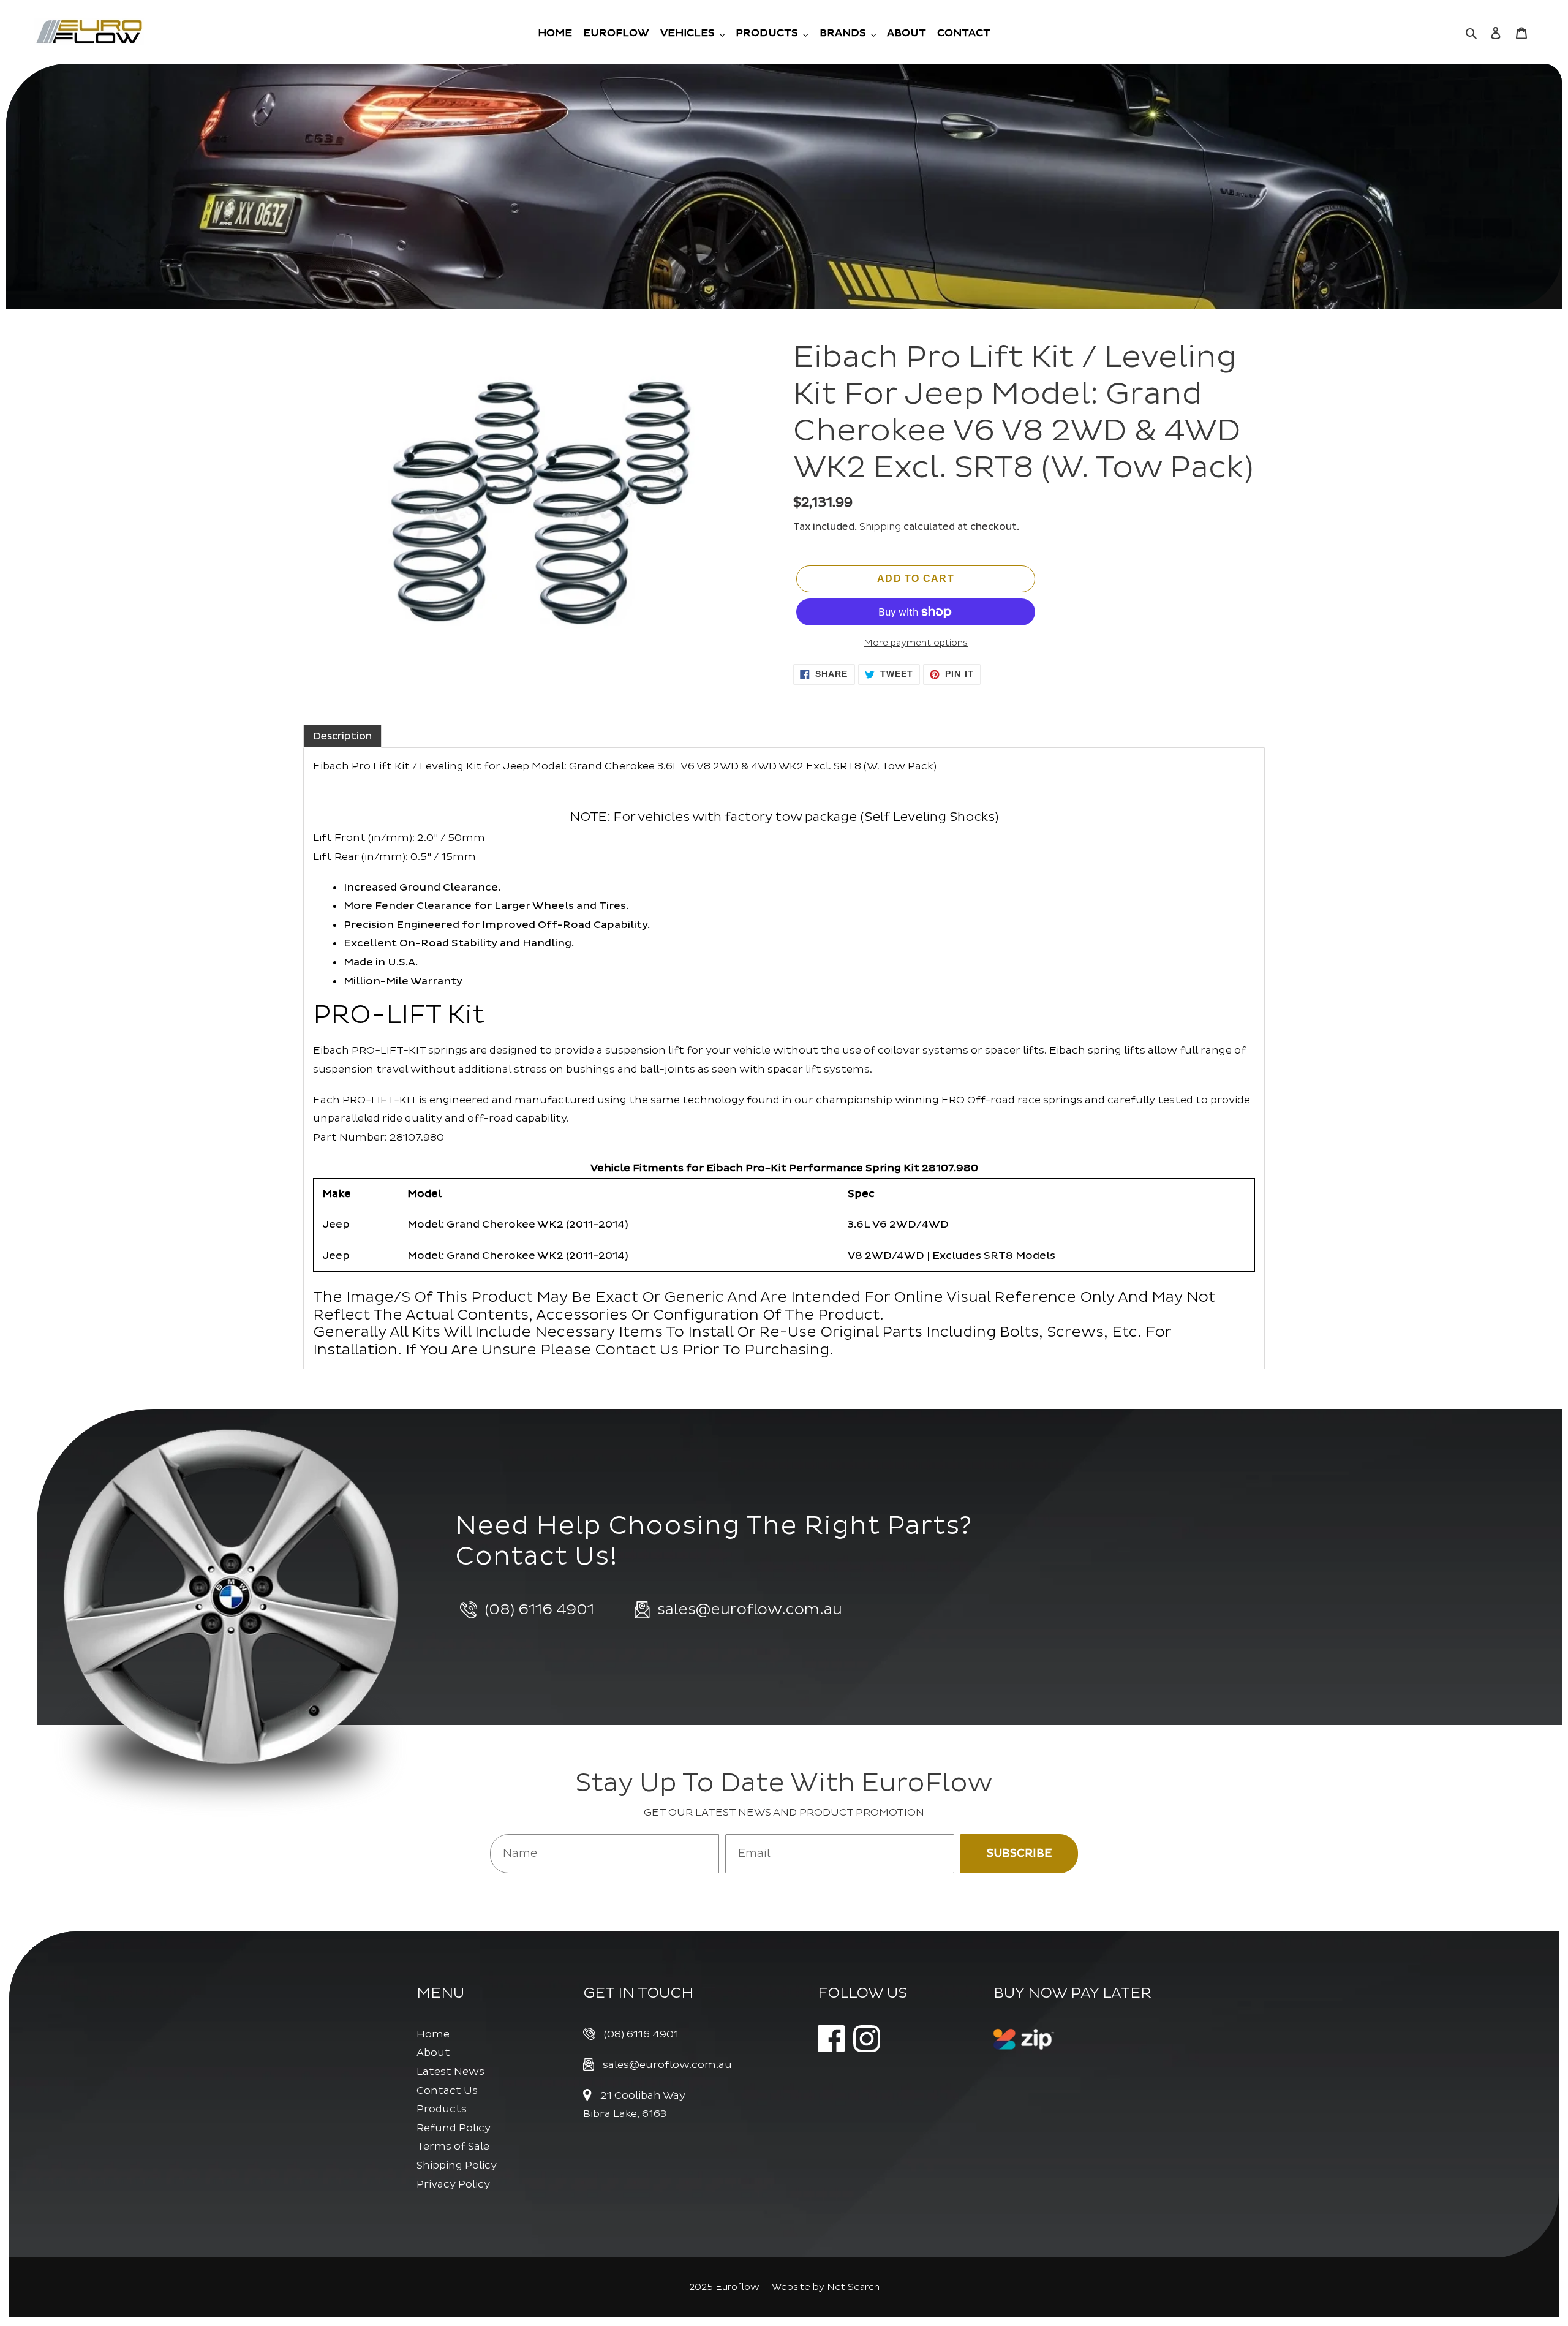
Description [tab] (342, 736)
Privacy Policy (453, 2184)
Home (433, 2034)
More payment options (916, 643)
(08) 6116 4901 (641, 2034)
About (433, 2052)
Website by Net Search (826, 2287)
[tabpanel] (784, 1058)
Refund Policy (454, 2128)
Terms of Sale (453, 2146)
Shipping (880, 527)
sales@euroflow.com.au (667, 2065)
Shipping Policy (457, 2165)
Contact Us (447, 2090)
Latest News (450, 2071)
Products (442, 2109)
